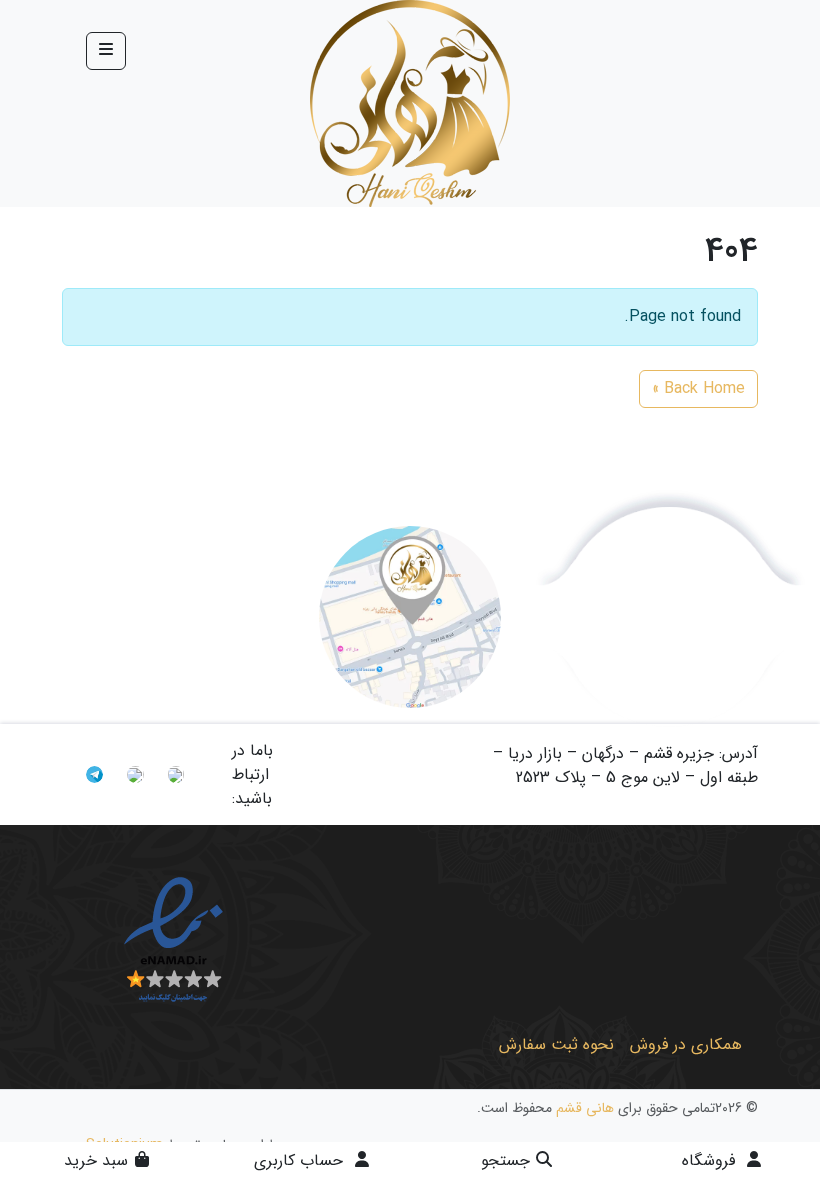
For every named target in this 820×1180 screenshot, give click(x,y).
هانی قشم (585, 1108)
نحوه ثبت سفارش (556, 1044)
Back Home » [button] (698, 388)
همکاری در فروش (686, 1044)
